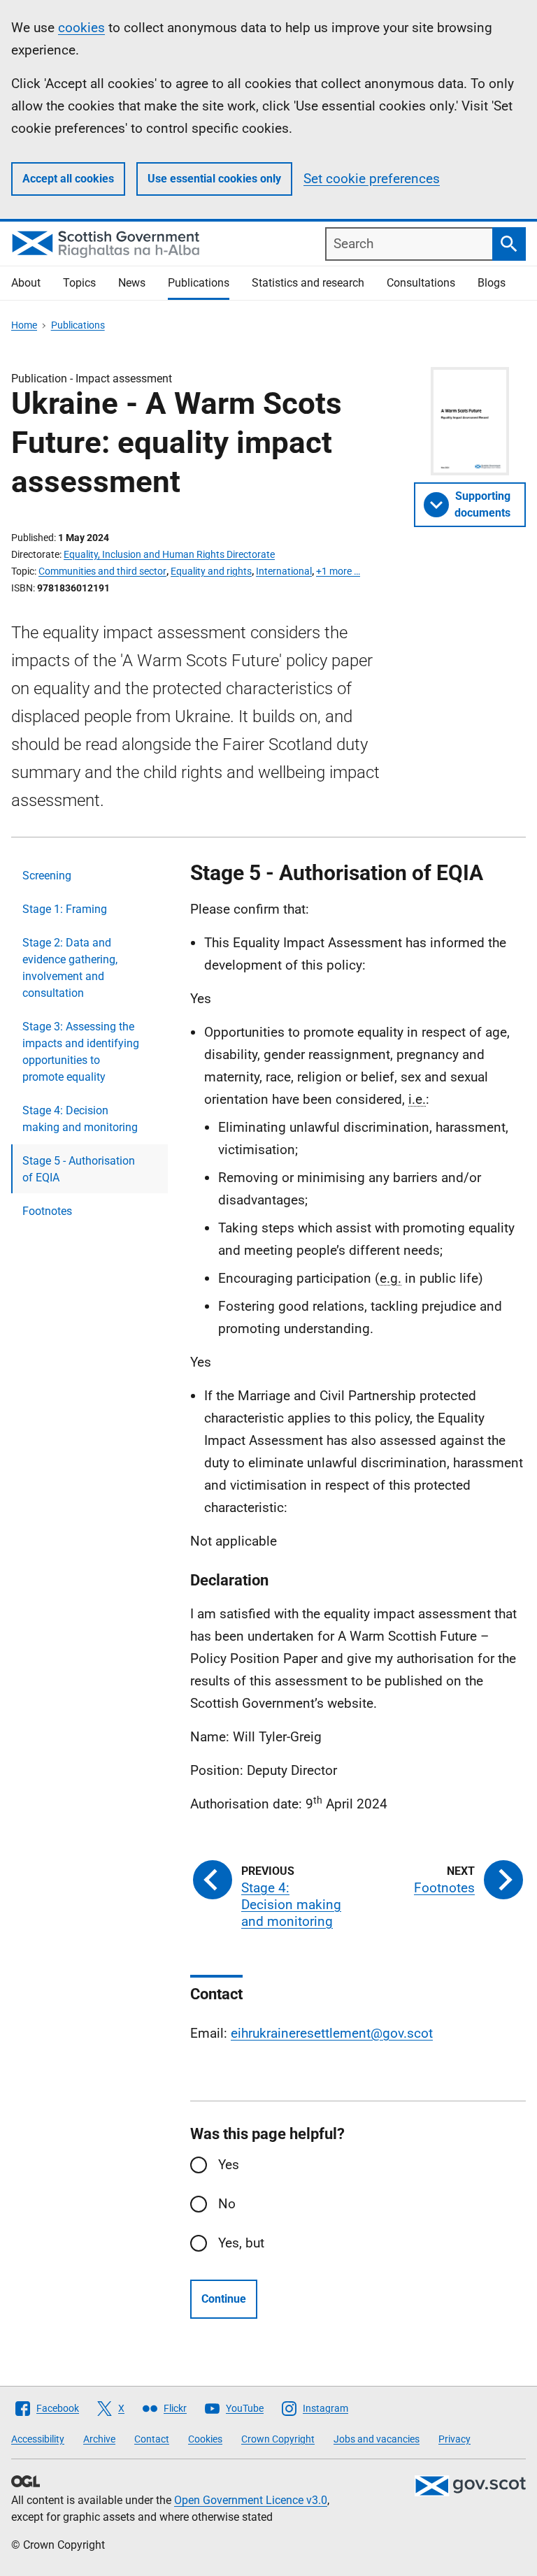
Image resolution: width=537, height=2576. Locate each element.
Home (24, 325)
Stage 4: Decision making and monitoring (80, 1119)
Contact (152, 2439)
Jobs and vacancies (377, 2439)
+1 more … (338, 571)
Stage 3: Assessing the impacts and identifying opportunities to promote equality (81, 1052)
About (26, 283)
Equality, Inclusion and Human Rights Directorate (169, 554)
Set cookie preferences (372, 179)
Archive (99, 2439)
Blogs (492, 283)
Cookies (205, 2439)
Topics (79, 283)
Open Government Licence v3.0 (251, 2500)
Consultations (421, 283)
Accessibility (38, 2439)
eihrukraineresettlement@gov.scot (332, 2033)
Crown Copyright (278, 2439)
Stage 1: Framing (65, 909)
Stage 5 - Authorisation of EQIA (79, 1169)
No (227, 2204)
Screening (47, 876)
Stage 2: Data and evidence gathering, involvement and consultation (70, 968)
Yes (229, 2165)
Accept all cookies (68, 179)
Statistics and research (308, 283)
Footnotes (47, 1211)
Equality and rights (211, 571)
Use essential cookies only (214, 179)
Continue (224, 2299)
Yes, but (241, 2243)
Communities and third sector (102, 571)
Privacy (454, 2439)
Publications (199, 283)
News (132, 283)
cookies (81, 28)
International (284, 571)
